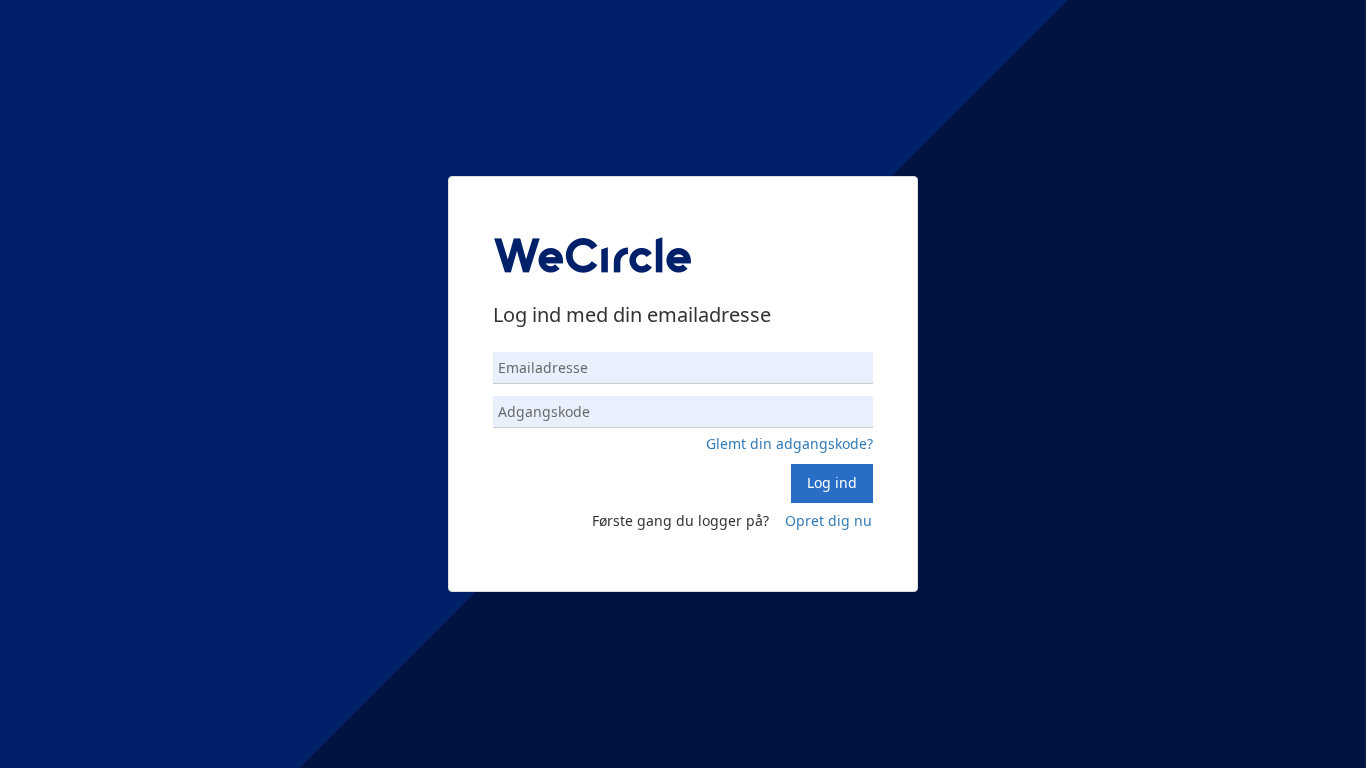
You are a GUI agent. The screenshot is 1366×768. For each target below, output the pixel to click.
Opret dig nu (828, 520)
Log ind (832, 482)
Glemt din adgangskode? (789, 443)
